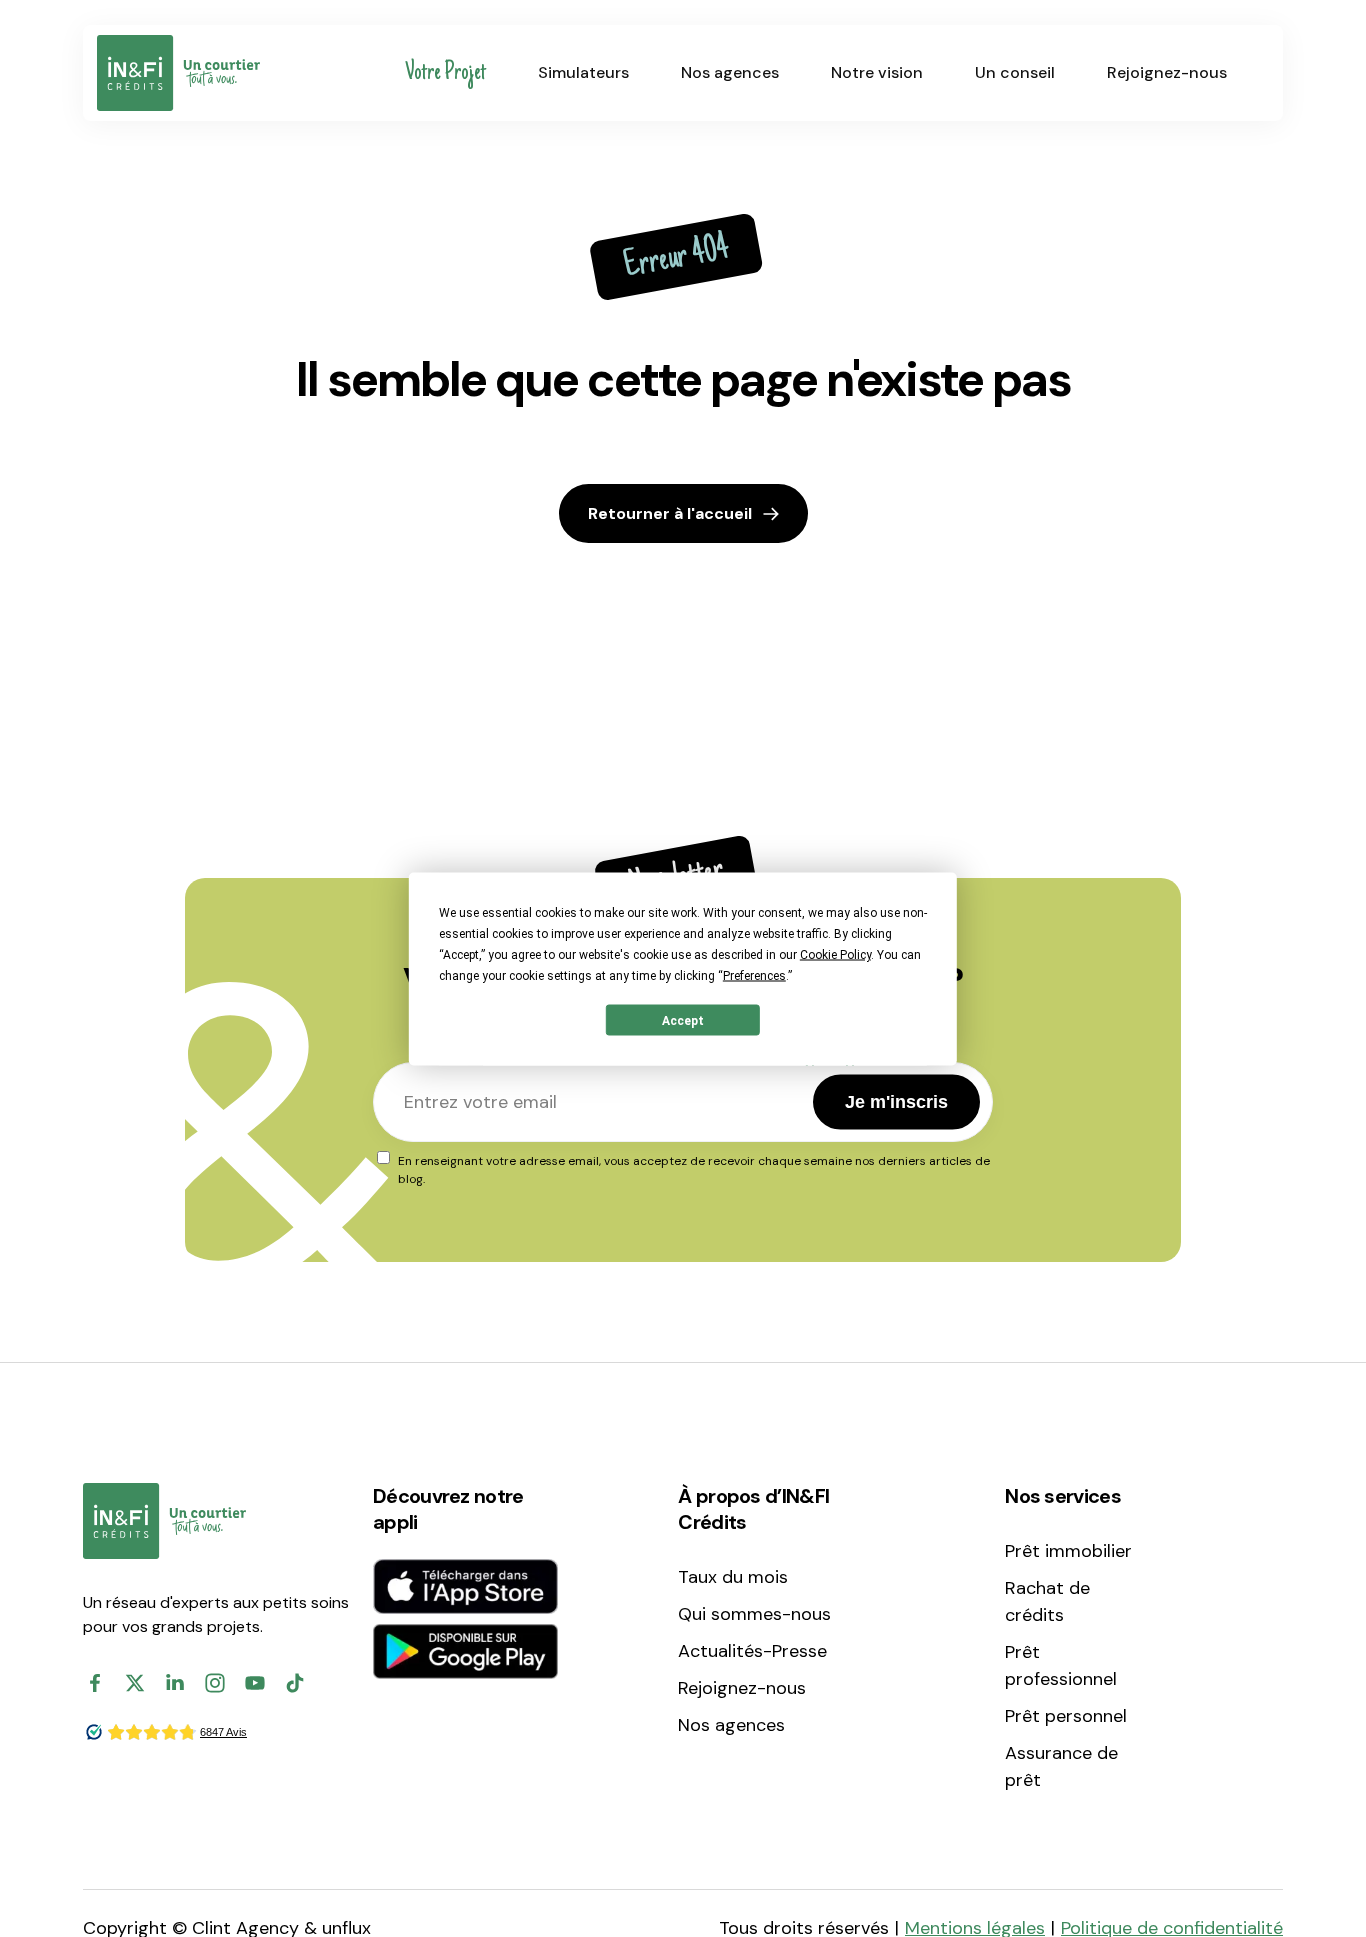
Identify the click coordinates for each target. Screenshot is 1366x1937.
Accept (683, 1020)
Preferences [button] (754, 975)
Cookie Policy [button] (835, 954)
